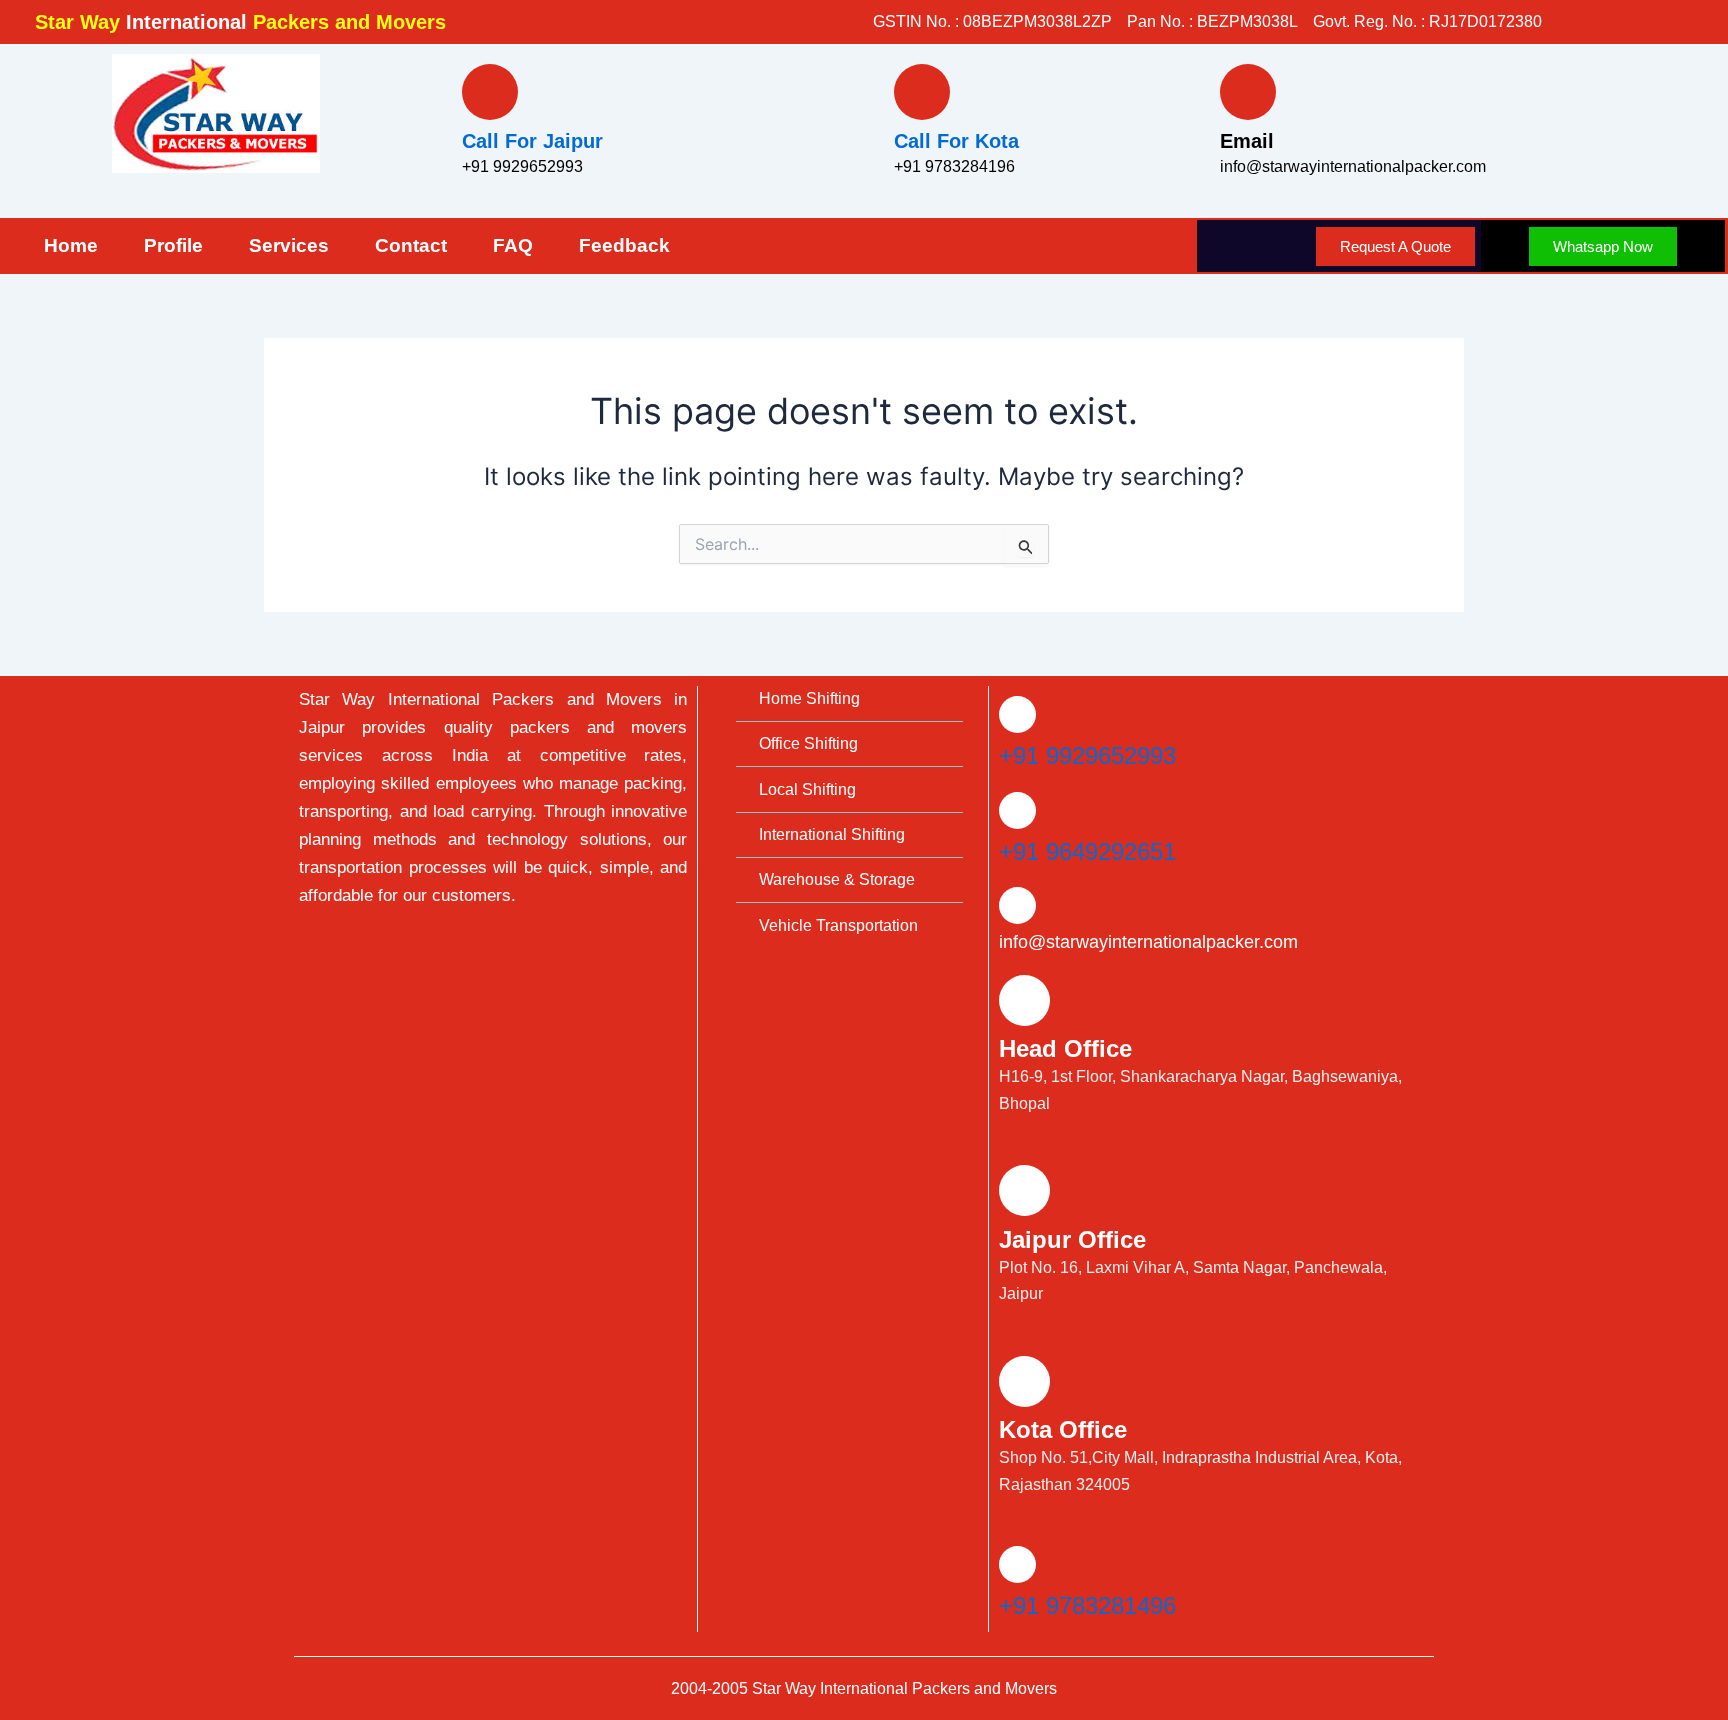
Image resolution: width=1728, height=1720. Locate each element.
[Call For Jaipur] (490, 92)
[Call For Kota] (922, 92)
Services (289, 245)
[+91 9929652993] (1017, 714)
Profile (173, 245)
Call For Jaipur (532, 141)
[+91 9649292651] (1017, 810)
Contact (411, 245)
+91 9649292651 (1087, 851)
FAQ (513, 245)
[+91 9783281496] (1017, 1564)
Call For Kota (956, 141)
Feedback (624, 245)
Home (71, 245)
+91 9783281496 (1087, 1605)
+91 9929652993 (1087, 755)
